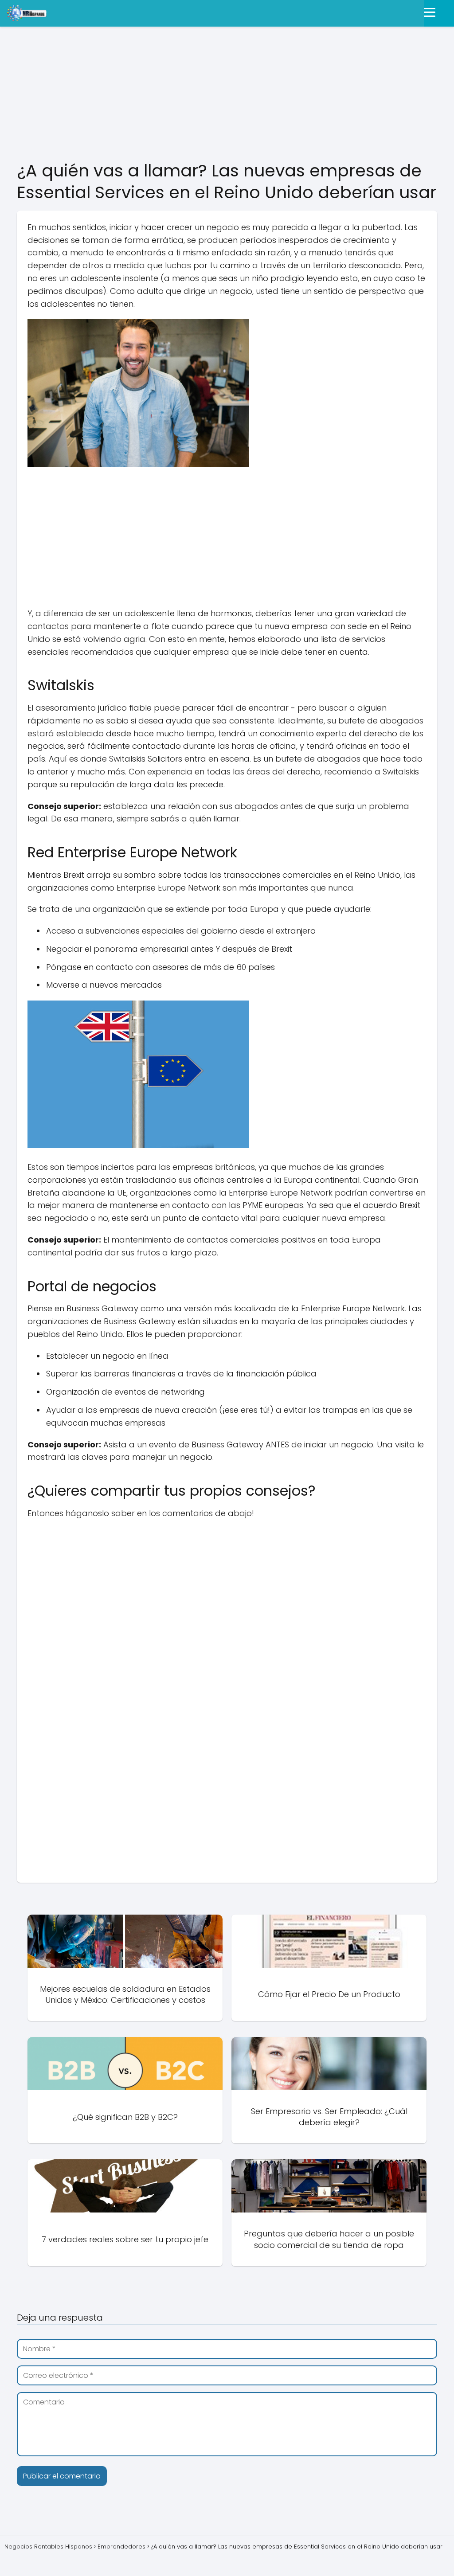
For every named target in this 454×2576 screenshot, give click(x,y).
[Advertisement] (227, 94)
